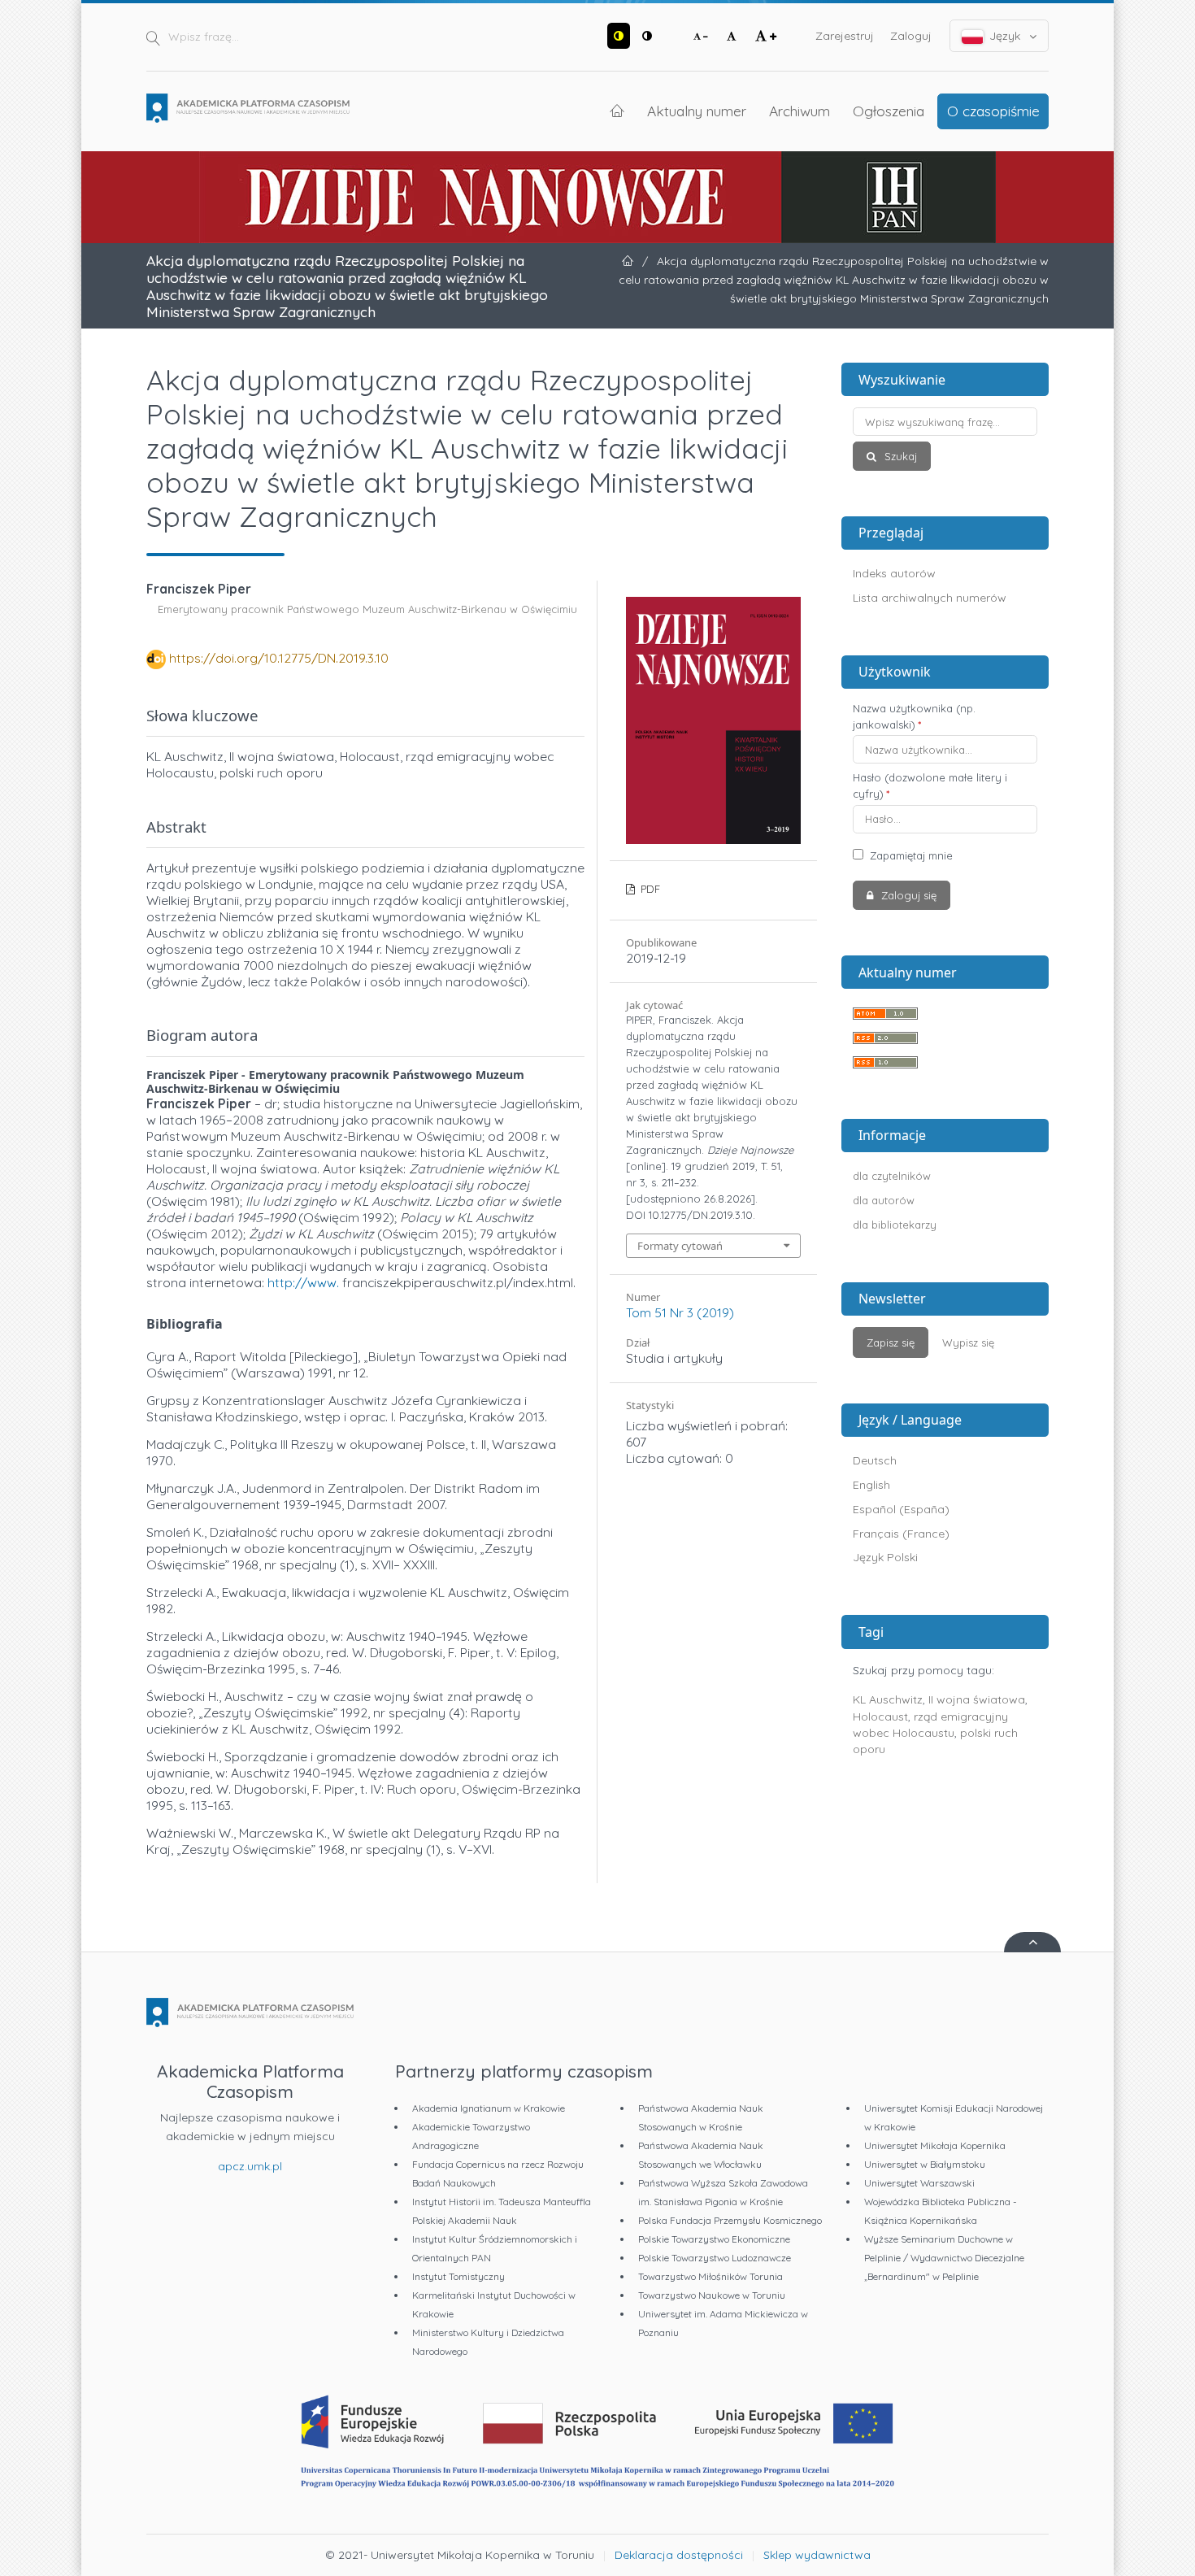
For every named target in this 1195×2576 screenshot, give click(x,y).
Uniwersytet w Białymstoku (925, 2164)
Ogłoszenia (889, 111)
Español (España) (901, 1509)
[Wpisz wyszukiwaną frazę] (945, 422)
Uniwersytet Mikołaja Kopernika (935, 2145)
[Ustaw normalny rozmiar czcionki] (732, 36)
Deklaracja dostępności (679, 2555)
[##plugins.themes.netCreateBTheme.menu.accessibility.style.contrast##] (619, 36)
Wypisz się (968, 1342)
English (871, 1485)
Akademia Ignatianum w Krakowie (489, 2108)
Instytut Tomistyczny (458, 2276)
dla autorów (884, 1200)
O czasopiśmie (993, 111)
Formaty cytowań (680, 1246)
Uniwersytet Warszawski (919, 2183)
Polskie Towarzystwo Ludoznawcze (715, 2258)
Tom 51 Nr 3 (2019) (680, 1312)
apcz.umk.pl (250, 2166)
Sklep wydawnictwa (817, 2555)
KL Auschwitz (888, 1699)
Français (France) (901, 1534)
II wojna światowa (977, 1699)
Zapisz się (891, 1342)
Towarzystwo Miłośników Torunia (710, 2276)
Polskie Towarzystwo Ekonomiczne (714, 2239)
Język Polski (885, 1557)
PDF (649, 889)
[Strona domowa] (248, 108)
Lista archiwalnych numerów (930, 598)
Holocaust (880, 1717)
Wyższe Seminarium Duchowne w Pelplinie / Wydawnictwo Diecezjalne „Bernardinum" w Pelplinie (944, 2258)
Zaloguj (911, 36)
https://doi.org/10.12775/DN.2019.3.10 (279, 658)
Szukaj (899, 456)
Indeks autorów (894, 573)
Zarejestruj (845, 36)
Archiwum (800, 111)
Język (1005, 36)
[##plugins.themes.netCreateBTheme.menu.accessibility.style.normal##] (647, 36)
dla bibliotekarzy (895, 1225)
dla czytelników (892, 1176)
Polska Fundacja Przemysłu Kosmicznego (730, 2220)
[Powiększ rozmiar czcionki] (766, 36)
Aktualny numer (697, 111)
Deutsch (875, 1460)
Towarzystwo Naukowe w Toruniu (712, 2295)
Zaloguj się (907, 895)
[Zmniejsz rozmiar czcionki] (701, 36)
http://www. (303, 1282)
